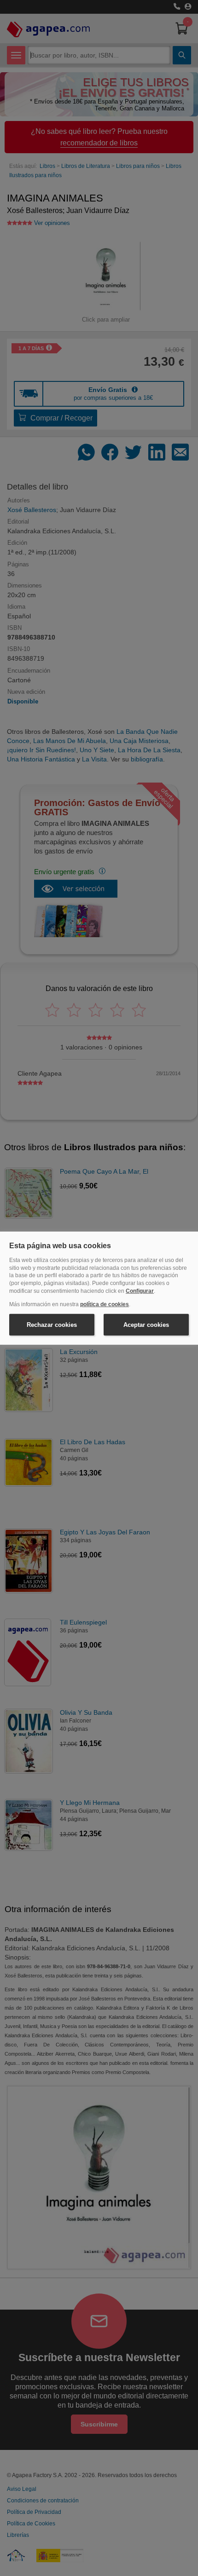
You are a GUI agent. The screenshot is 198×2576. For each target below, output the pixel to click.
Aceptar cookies (146, 1324)
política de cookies (105, 1304)
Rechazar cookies (52, 1324)
